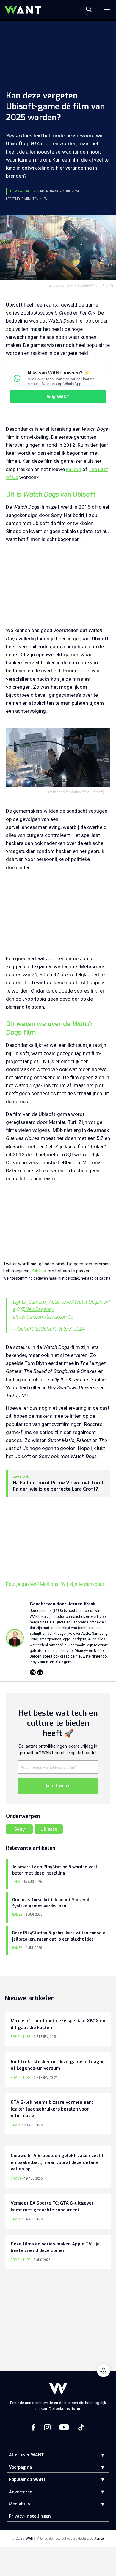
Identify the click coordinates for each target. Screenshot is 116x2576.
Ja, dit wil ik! (58, 1786)
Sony (19, 1829)
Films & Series (21, 191)
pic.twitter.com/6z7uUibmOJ (43, 1317)
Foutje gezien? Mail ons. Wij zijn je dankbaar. (56, 1584)
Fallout (74, 469)
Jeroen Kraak (47, 191)
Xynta (99, 2538)
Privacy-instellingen (30, 2516)
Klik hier (39, 1271)
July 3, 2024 (72, 1329)
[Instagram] (33, 1672)
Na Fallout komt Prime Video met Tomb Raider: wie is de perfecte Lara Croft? (59, 1486)
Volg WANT (58, 397)
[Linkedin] (40, 1672)
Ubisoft (49, 1829)
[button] (98, 2455)
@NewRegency (37, 1309)
